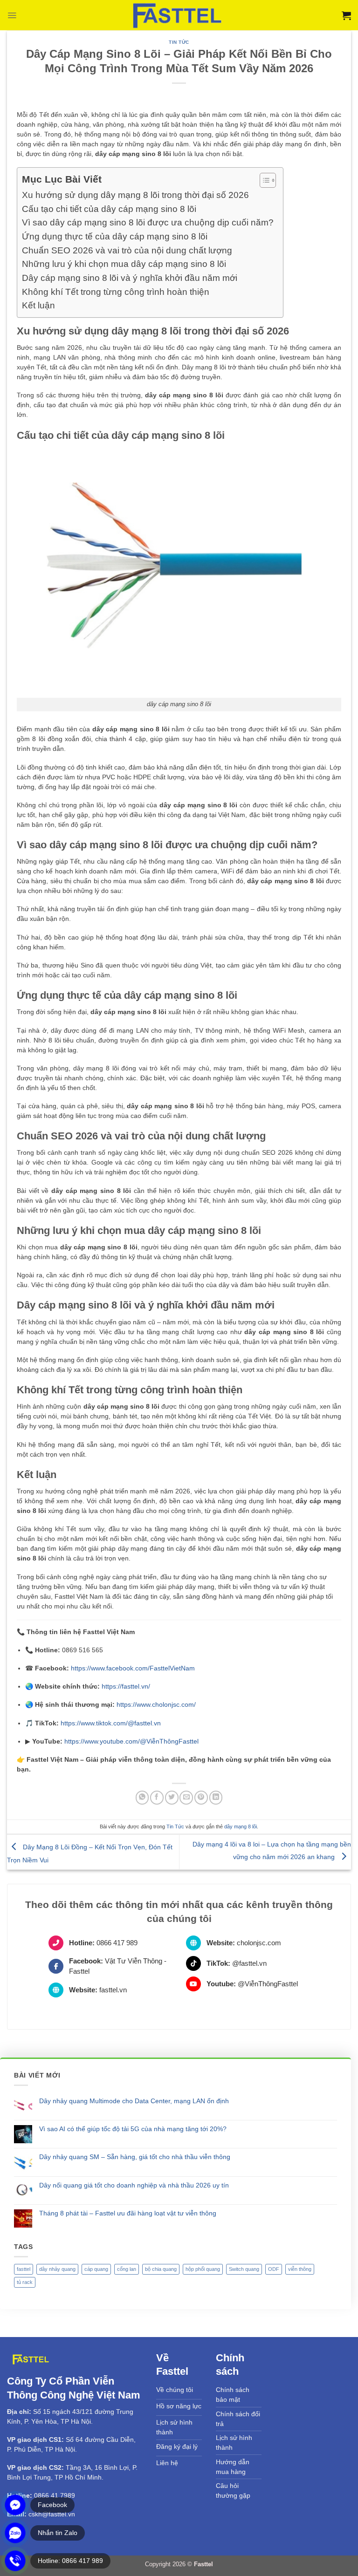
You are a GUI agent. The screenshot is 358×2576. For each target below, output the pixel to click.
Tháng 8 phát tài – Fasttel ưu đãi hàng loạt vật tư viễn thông (128, 2213)
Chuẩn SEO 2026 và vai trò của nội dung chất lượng (127, 250)
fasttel (24, 2269)
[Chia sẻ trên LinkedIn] (216, 1797)
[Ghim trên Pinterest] (201, 1797)
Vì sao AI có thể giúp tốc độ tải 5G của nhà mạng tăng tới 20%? (133, 2129)
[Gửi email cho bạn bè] (186, 1797)
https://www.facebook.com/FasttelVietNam (133, 1668)
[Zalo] (15, 2533)
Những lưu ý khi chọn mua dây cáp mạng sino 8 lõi (124, 264)
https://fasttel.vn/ (126, 1686)
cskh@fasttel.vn (52, 2514)
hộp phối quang (203, 2269)
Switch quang (244, 2269)
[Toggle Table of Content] (263, 180)
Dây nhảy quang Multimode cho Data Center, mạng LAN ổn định (134, 2101)
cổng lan (127, 2269)
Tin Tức (179, 42)
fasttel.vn (113, 1990)
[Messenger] (15, 2505)
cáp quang (96, 2269)
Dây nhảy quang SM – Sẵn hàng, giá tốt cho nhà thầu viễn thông (135, 2157)
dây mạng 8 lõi (241, 1826)
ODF (274, 2269)
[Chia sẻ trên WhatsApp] (142, 1797)
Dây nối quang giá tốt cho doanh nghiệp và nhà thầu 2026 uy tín (134, 2185)
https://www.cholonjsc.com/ (156, 1704)
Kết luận (38, 305)
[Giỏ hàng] (346, 15)
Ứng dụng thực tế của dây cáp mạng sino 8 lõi (115, 236)
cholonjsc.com (259, 1943)
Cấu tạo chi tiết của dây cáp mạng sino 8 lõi (109, 209)
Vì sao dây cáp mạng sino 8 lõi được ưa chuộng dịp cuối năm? (148, 222)
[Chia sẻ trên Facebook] (157, 1797)
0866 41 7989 (55, 2495)
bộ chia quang (161, 2269)
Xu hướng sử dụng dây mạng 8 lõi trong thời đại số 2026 (135, 195)
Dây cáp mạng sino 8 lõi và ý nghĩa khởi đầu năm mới (130, 278)
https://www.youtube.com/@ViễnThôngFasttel (131, 1741)
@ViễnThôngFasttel (268, 1984)
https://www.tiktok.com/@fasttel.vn (111, 1723)
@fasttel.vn (249, 1963)
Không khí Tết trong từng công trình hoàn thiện (116, 292)
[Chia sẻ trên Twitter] (172, 1797)
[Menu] (12, 15)
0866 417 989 (117, 1943)
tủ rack (25, 2282)
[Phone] (15, 2561)
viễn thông (300, 2269)
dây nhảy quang (57, 2269)
